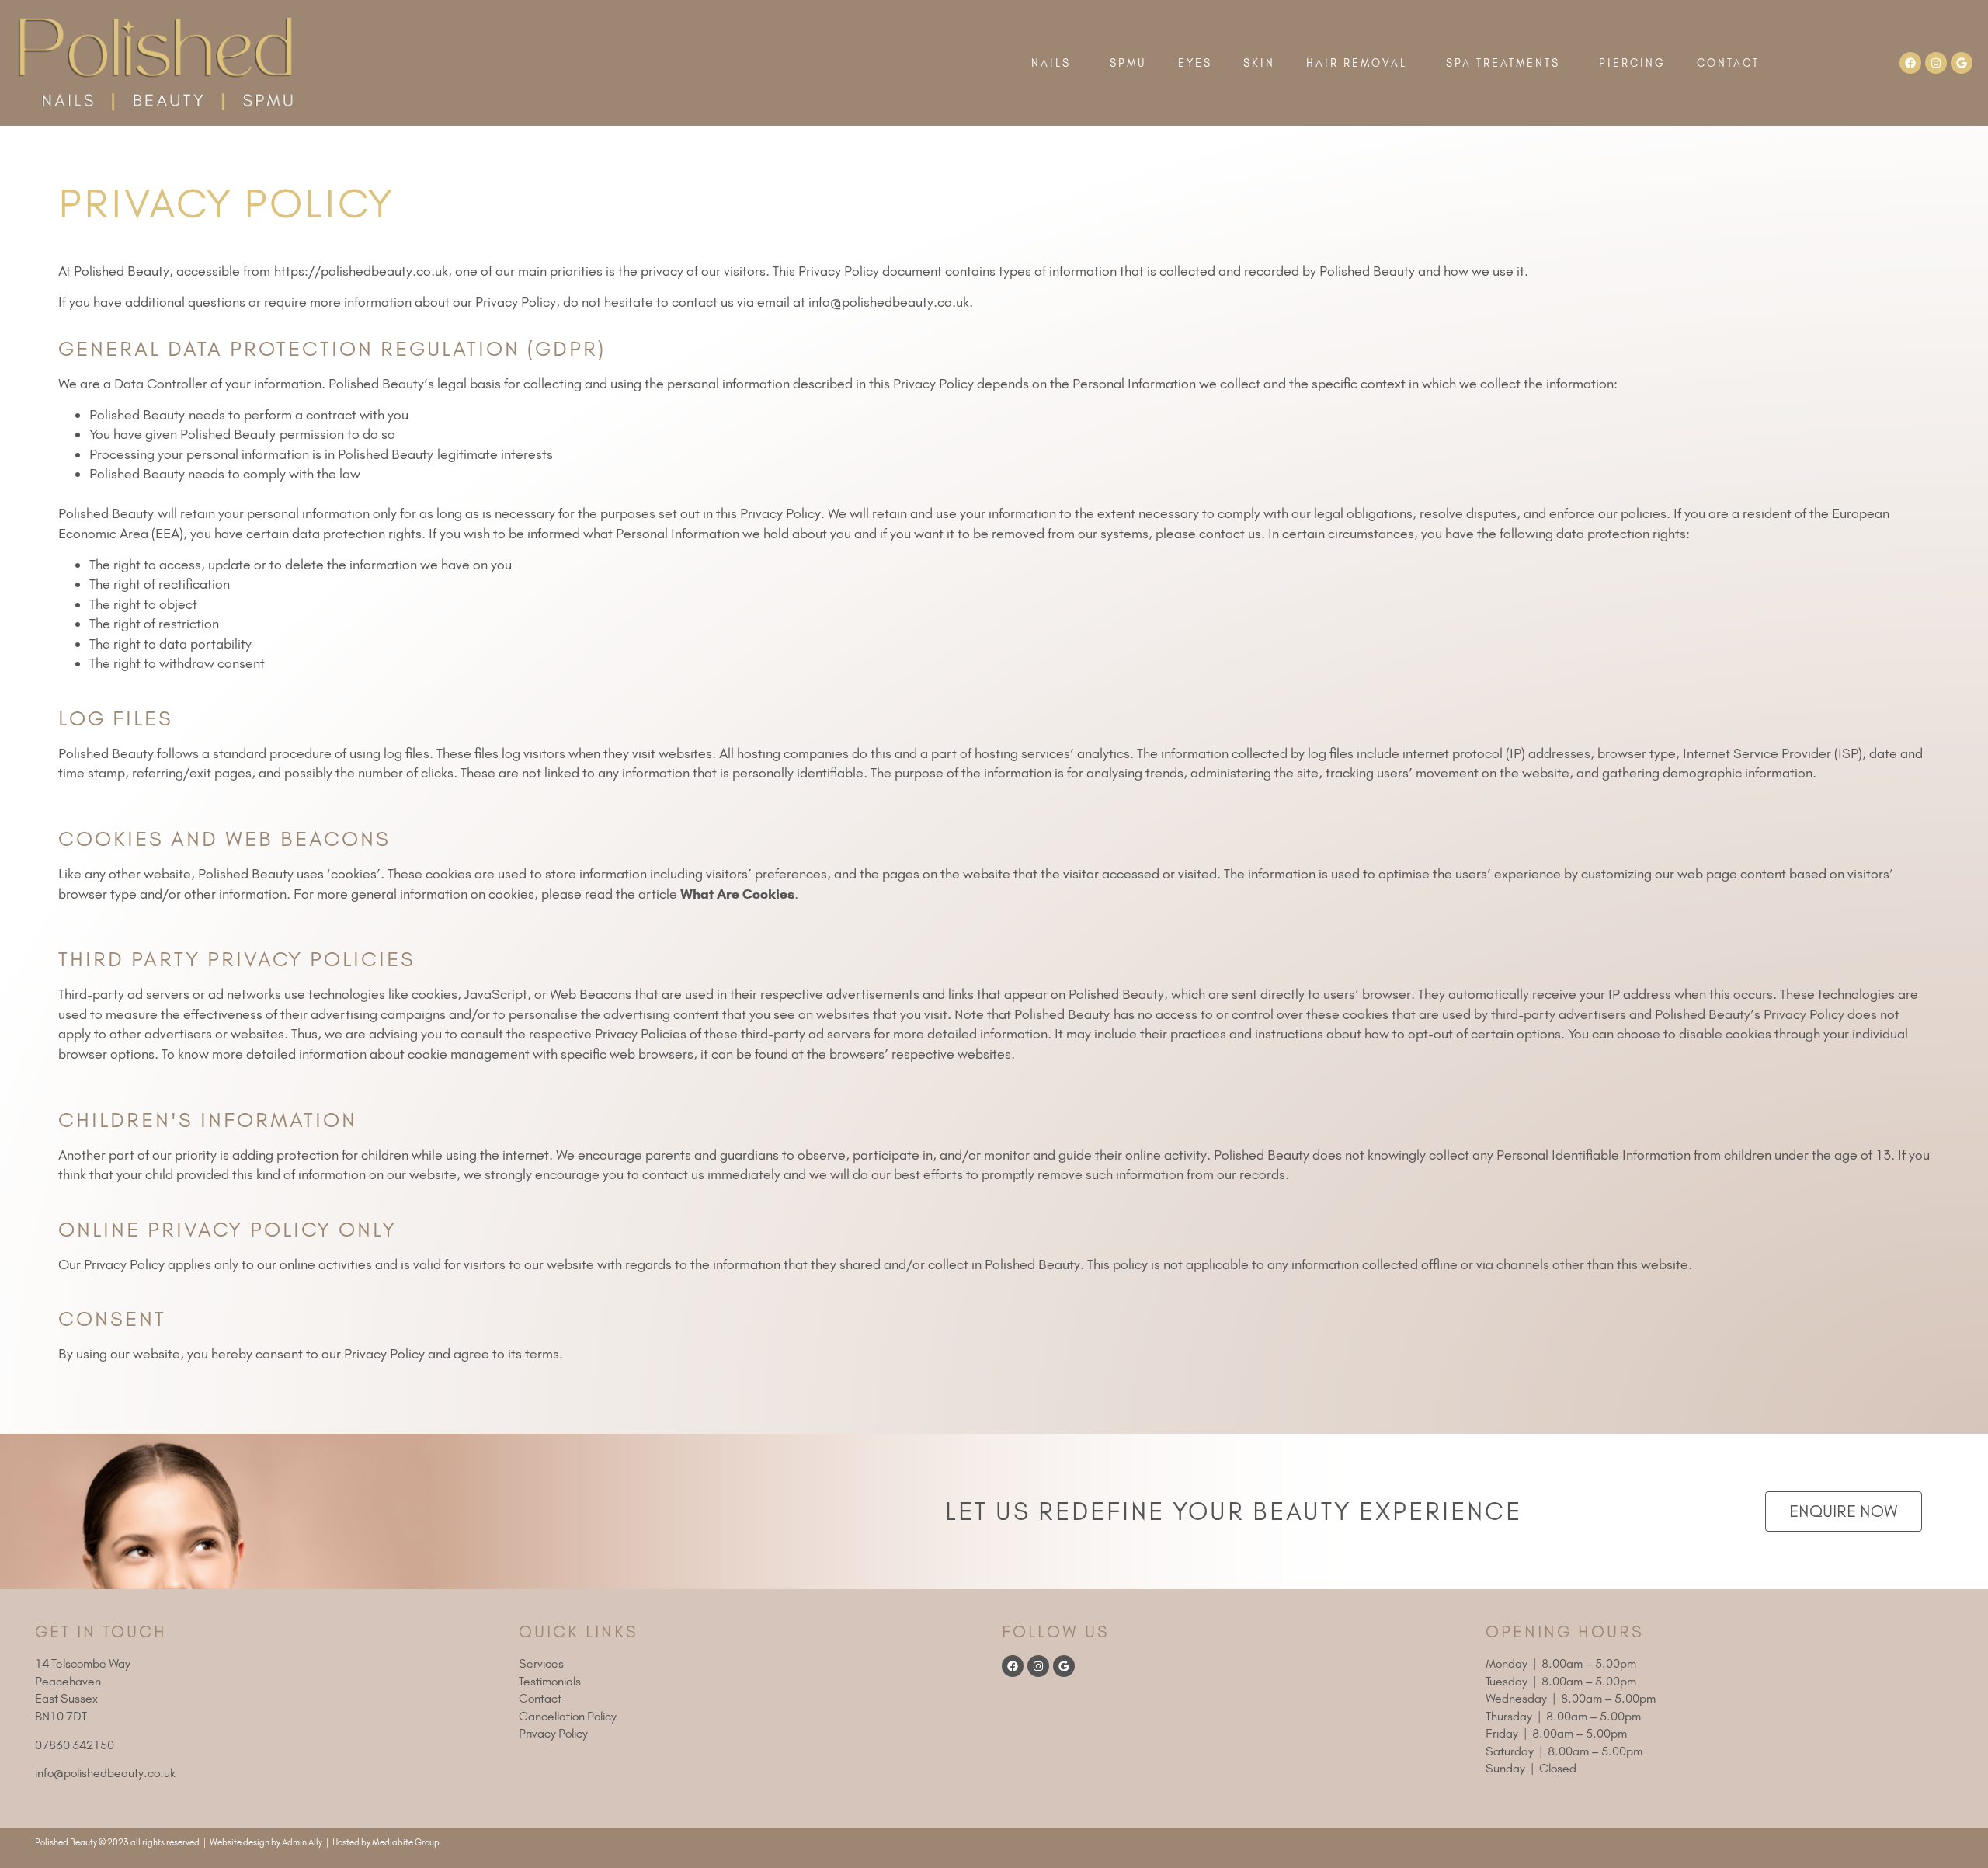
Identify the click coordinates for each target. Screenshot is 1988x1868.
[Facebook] (1910, 63)
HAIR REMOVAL (1357, 63)
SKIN (1259, 63)
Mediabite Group (406, 1842)
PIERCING (1632, 63)
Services (541, 1663)
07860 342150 (75, 1745)
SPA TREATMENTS (1503, 63)
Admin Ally (302, 1842)
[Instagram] (1936, 63)
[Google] (1962, 63)
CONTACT (1728, 63)
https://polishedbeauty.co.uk (361, 271)
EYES (1195, 63)
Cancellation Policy (568, 1716)
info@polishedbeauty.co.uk (889, 302)
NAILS (1051, 63)
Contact (540, 1698)
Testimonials (550, 1681)
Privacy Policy (553, 1733)
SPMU (1128, 63)
